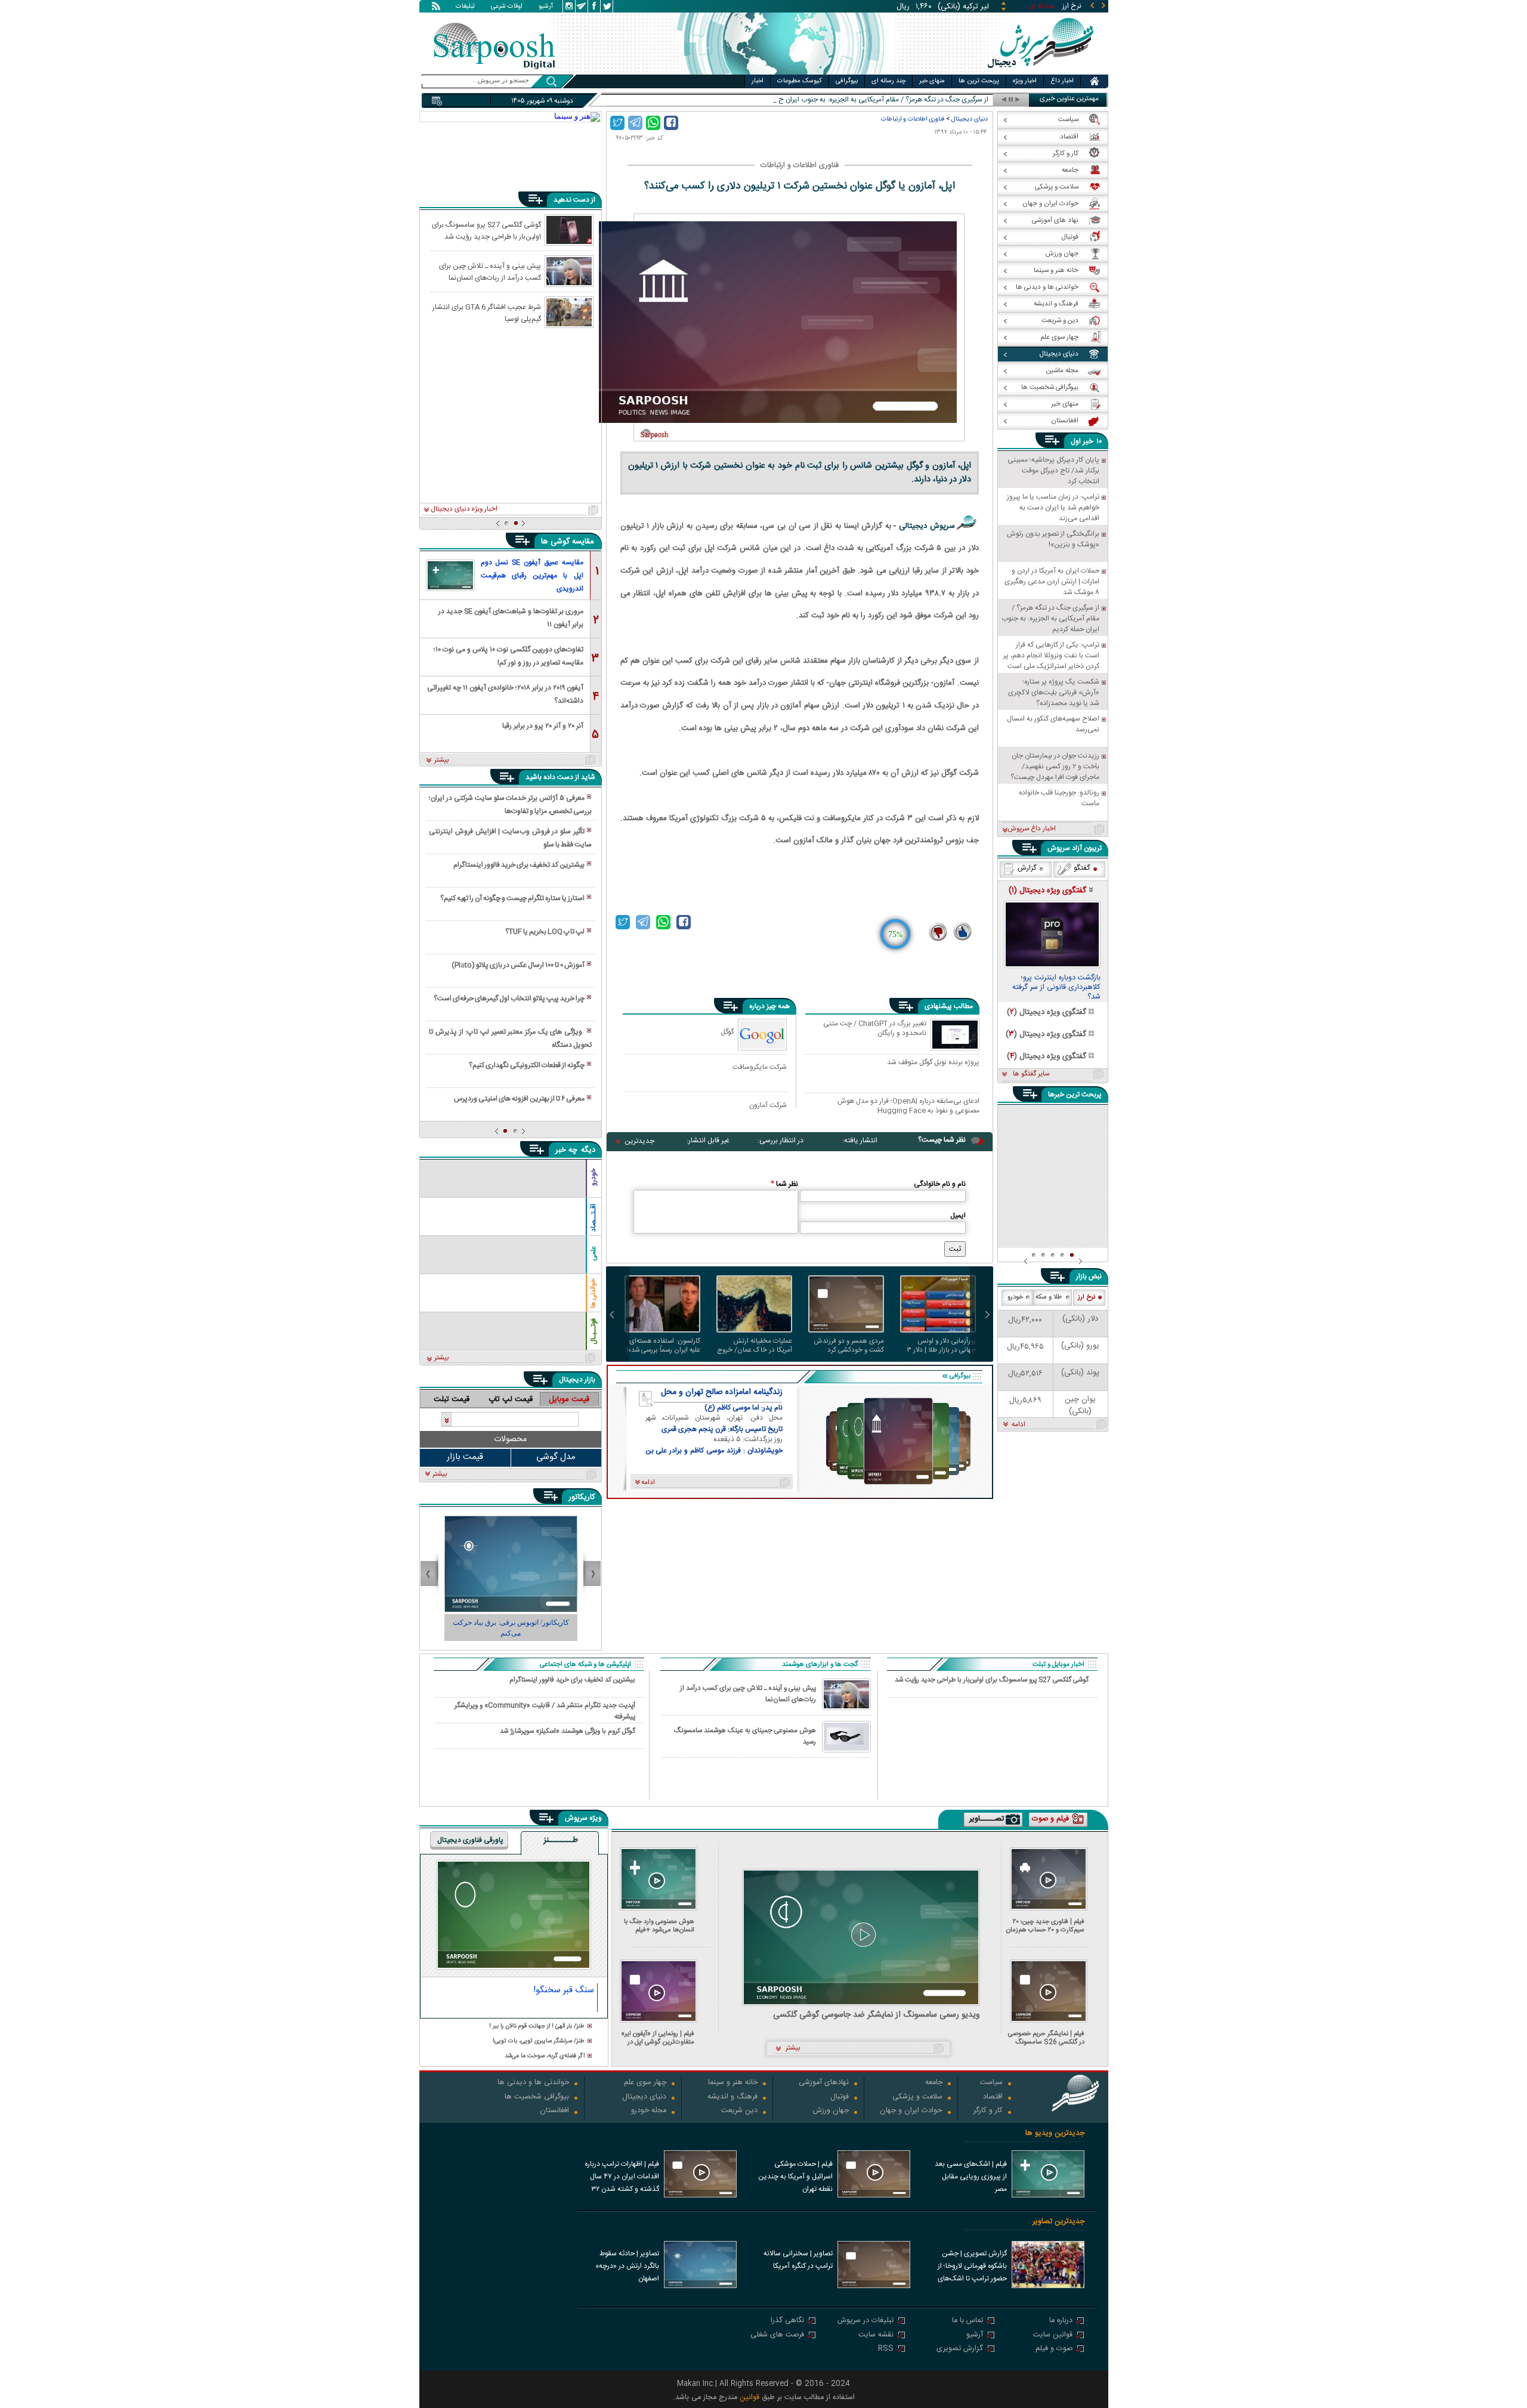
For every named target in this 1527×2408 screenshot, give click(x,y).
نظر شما (784, 1184)
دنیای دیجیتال (970, 119)
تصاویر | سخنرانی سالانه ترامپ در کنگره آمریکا (798, 2260)
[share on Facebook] (671, 123)
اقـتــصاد (594, 1218)
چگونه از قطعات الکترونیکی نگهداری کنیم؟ (527, 1065)
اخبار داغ (1062, 81)
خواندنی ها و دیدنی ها (533, 2083)
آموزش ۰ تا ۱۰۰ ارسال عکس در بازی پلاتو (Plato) (518, 965)
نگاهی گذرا (787, 2321)
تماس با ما (967, 2321)
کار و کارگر (988, 2111)
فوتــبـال (594, 1331)
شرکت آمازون (768, 1105)
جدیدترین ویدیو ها (1055, 2133)
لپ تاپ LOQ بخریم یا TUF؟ (545, 932)
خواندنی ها (594, 1293)
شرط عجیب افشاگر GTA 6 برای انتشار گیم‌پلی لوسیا (487, 313)
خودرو (594, 1177)
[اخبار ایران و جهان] (1041, 72)
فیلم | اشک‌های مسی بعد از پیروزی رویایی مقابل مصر (971, 2177)
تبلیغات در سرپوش (865, 2321)
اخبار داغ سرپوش (1032, 829)
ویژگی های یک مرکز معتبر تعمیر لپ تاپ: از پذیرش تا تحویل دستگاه (510, 1038)
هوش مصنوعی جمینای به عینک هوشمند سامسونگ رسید (745, 1736)
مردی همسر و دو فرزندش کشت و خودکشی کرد (849, 1346)
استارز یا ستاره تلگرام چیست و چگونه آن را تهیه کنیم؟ (512, 898)
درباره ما (1061, 2321)
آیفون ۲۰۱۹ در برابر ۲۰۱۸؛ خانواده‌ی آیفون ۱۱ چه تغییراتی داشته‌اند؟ (505, 693)
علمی (594, 1254)
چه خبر (566, 1150)
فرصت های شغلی (777, 2336)
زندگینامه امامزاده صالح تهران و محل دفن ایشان (722, 1392)
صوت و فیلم (1054, 2349)
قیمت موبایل (569, 1399)
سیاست (991, 2083)
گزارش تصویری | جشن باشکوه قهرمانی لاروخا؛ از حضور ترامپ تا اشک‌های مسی (972, 2267)
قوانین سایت (1053, 2336)
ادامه (1018, 1425)
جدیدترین (639, 1141)
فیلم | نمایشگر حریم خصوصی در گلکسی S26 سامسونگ (1046, 2038)
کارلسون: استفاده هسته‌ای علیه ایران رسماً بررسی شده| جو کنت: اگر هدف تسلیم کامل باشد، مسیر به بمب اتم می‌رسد (662, 1346)
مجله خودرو (649, 2111)
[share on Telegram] (635, 123)
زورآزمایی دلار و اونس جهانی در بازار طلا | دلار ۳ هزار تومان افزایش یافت (942, 1346)
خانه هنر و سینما (733, 2083)
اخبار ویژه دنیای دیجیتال (464, 509)
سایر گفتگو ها (1031, 1074)
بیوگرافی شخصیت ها (537, 2098)
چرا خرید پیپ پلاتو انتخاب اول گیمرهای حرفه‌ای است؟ (509, 999)
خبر (1088, 441)
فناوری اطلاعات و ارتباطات (913, 119)
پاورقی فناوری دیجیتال (470, 1840)
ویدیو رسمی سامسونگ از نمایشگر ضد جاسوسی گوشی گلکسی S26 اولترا (877, 2015)
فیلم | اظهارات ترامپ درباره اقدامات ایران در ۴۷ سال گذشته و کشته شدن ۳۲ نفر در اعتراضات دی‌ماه (622, 2178)
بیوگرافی (847, 81)
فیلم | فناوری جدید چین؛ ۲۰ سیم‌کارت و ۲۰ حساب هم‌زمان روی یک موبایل (1045, 1926)
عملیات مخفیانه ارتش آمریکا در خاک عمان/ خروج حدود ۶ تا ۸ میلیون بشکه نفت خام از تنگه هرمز (755, 1346)
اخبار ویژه (1025, 81)
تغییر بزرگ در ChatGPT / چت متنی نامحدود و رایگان (875, 1029)
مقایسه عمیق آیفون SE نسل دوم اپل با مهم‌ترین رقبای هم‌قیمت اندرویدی (532, 576)
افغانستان (554, 2111)
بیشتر (442, 761)
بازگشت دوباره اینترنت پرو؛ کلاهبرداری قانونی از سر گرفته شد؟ (1056, 988)
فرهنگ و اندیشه (732, 2098)
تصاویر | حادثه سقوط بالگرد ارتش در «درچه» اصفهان (627, 2266)
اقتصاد (993, 2098)
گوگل (727, 1032)
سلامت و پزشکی (917, 2098)
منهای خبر (932, 81)
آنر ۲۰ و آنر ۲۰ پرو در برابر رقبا (543, 726)
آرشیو (546, 7)
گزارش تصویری (960, 2349)
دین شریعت (739, 2111)
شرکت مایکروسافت (760, 1067)
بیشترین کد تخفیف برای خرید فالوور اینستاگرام (519, 865)
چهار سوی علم (645, 2083)
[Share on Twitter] (617, 123)
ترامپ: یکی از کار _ (962, 100)
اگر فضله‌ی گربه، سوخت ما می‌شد (545, 2056)
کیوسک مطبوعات (800, 81)
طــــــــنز (561, 1841)
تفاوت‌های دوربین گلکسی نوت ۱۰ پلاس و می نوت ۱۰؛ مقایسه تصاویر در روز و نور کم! (509, 655)
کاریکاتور (582, 1497)
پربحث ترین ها (979, 81)
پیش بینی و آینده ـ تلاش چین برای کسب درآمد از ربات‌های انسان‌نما (490, 271)
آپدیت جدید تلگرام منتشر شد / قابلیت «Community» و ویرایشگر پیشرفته (545, 1711)
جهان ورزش (831, 2111)
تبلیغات (465, 7)
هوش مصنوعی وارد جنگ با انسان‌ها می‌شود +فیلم (659, 1926)
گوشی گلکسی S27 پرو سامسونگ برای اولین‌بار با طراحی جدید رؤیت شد (486, 230)
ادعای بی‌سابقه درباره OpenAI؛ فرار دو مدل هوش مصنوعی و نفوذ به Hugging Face (908, 1106)
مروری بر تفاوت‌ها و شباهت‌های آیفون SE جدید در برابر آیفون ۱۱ (511, 617)
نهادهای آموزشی (824, 2083)
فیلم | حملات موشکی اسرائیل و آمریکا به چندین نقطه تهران (795, 2177)
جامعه (934, 2083)
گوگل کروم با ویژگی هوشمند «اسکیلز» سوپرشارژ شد (568, 1731)
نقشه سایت (876, 2336)
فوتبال (840, 2098)
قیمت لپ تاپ (511, 1399)
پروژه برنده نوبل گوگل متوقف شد (933, 1063)
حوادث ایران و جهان (911, 2111)
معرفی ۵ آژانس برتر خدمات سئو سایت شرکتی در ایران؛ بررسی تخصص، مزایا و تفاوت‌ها (510, 805)
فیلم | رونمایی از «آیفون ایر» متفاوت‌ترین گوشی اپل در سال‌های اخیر (658, 2038)
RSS (886, 2349)
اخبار (758, 81)
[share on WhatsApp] (653, 123)
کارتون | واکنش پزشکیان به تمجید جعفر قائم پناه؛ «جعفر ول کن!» (521, 1628)
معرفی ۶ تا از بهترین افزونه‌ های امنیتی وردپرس (519, 1099)
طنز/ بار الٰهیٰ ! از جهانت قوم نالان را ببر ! (537, 2027)
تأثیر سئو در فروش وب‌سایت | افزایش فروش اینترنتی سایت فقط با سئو (510, 838)
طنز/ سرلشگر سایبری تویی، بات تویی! (539, 2041)
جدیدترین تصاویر (1058, 2222)
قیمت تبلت (452, 1399)
